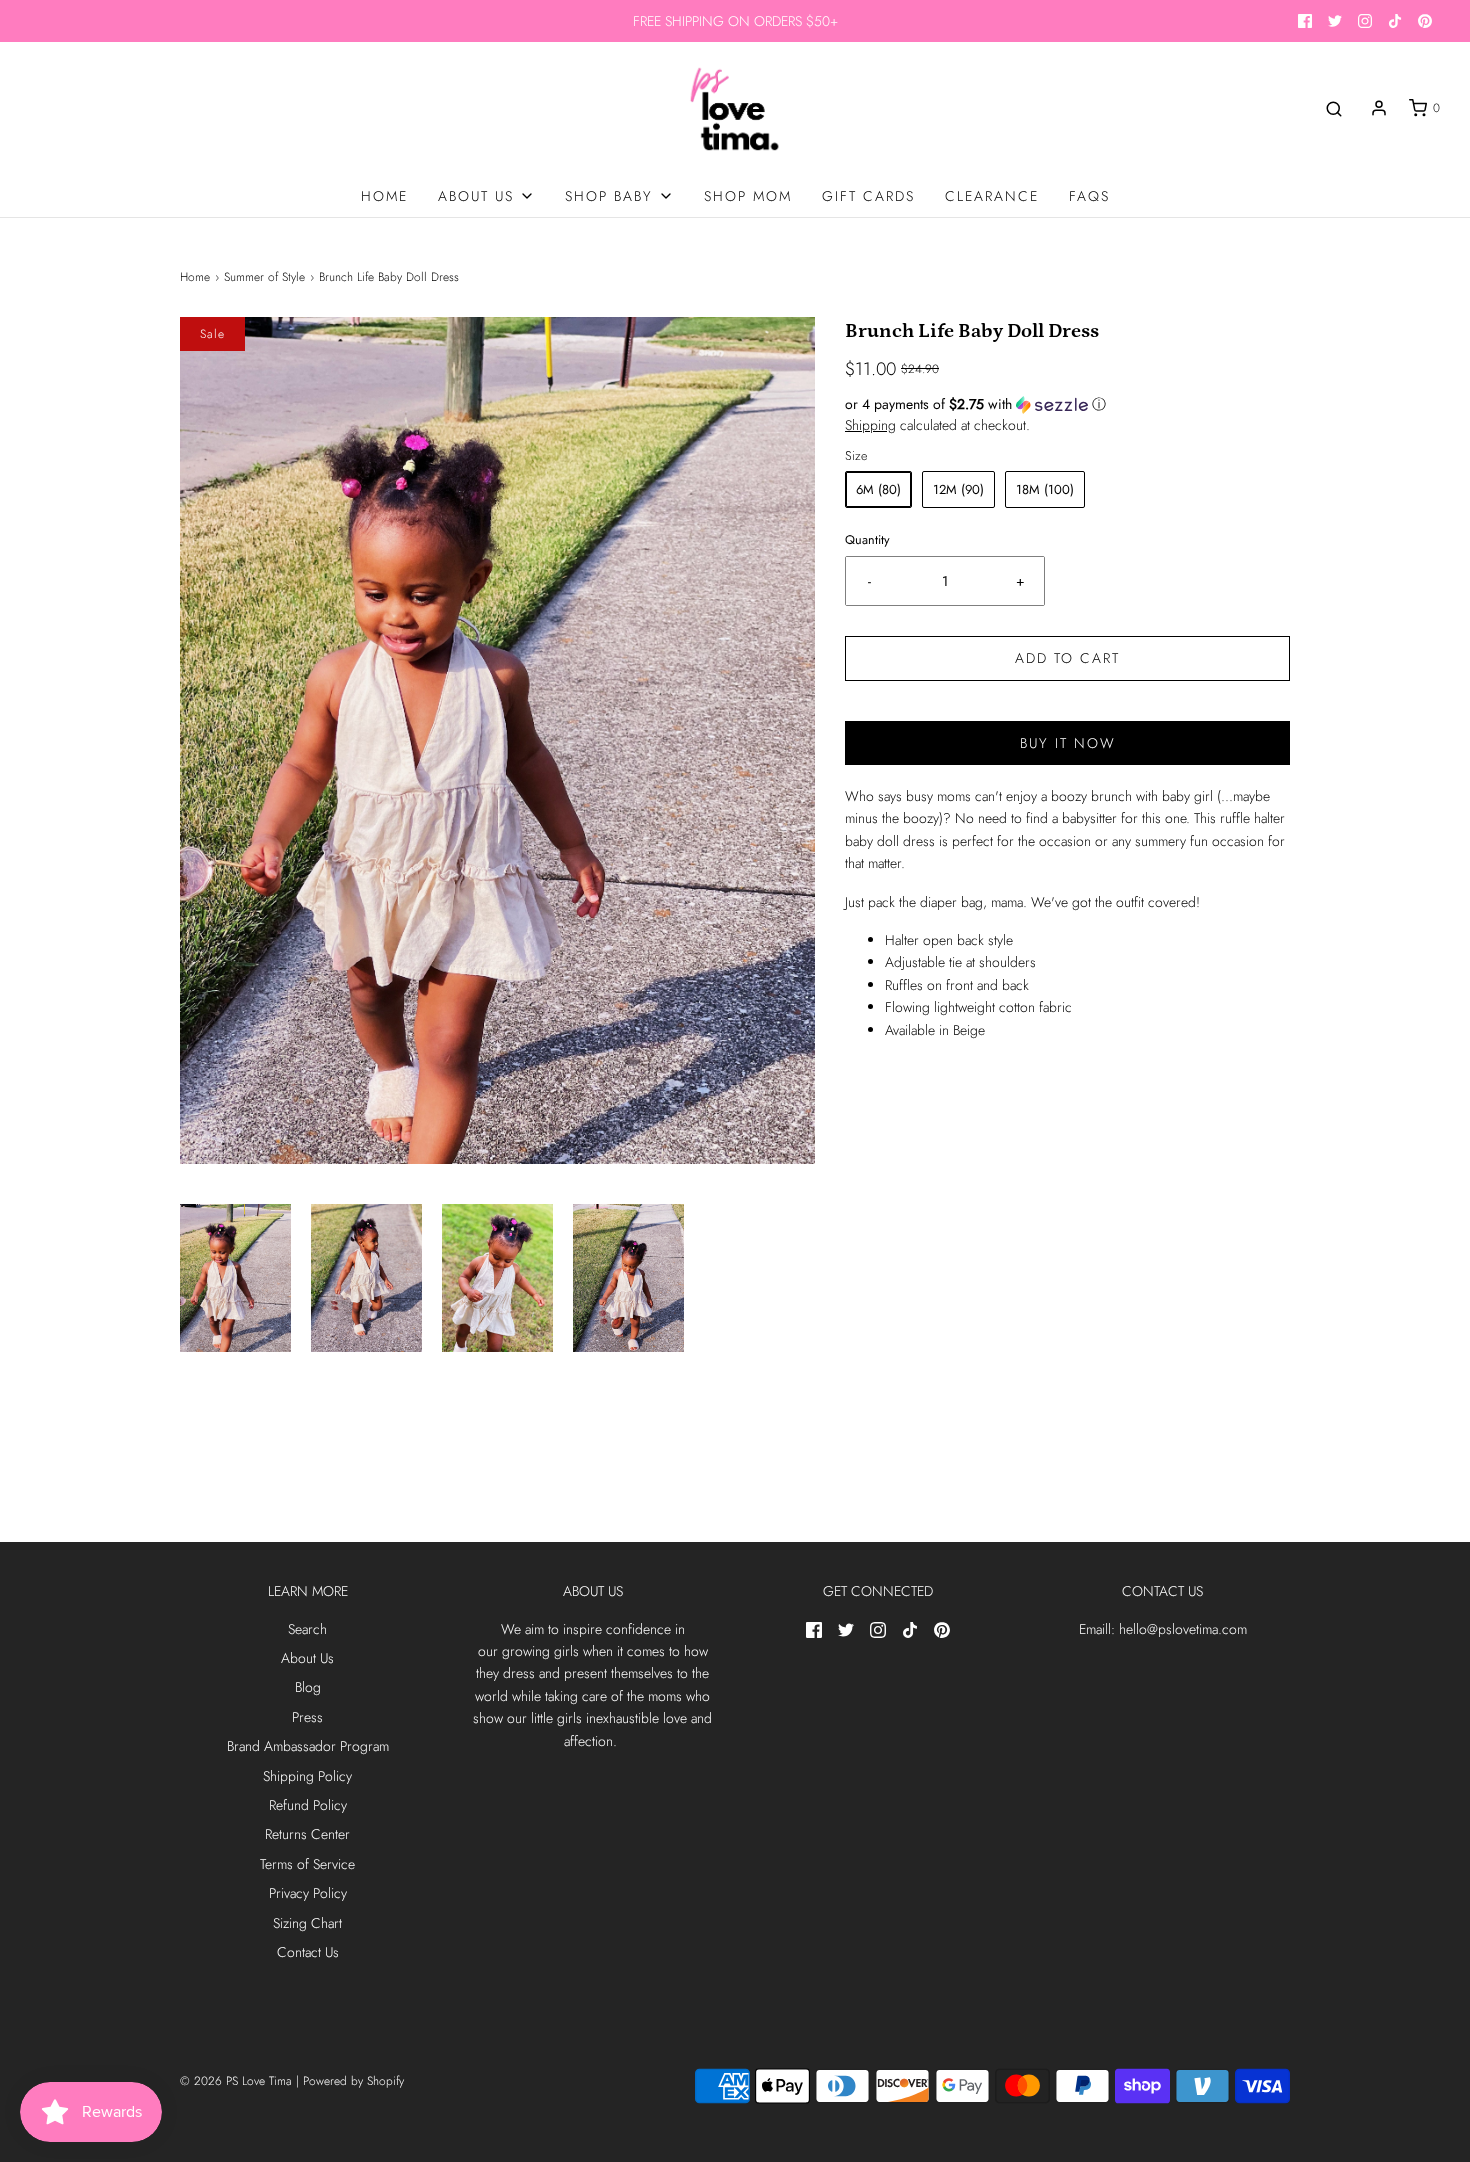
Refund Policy (308, 1805)
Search (307, 1629)
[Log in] (1379, 108)
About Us (307, 1658)
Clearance (992, 196)
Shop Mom (748, 196)
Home (384, 196)
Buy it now (1068, 743)
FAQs (1089, 196)
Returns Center (307, 1834)
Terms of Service (307, 1864)
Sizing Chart (307, 1923)
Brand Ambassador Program (308, 1746)
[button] (235, 1278)
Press (307, 1717)
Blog (308, 1687)
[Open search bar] (1334, 108)
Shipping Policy (307, 1776)
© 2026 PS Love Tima (236, 2081)
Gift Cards (868, 196)
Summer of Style (264, 277)
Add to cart (1067, 658)
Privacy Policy (308, 1893)
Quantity (867, 540)
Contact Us (308, 1952)
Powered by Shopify (353, 2081)
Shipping (870, 425)
